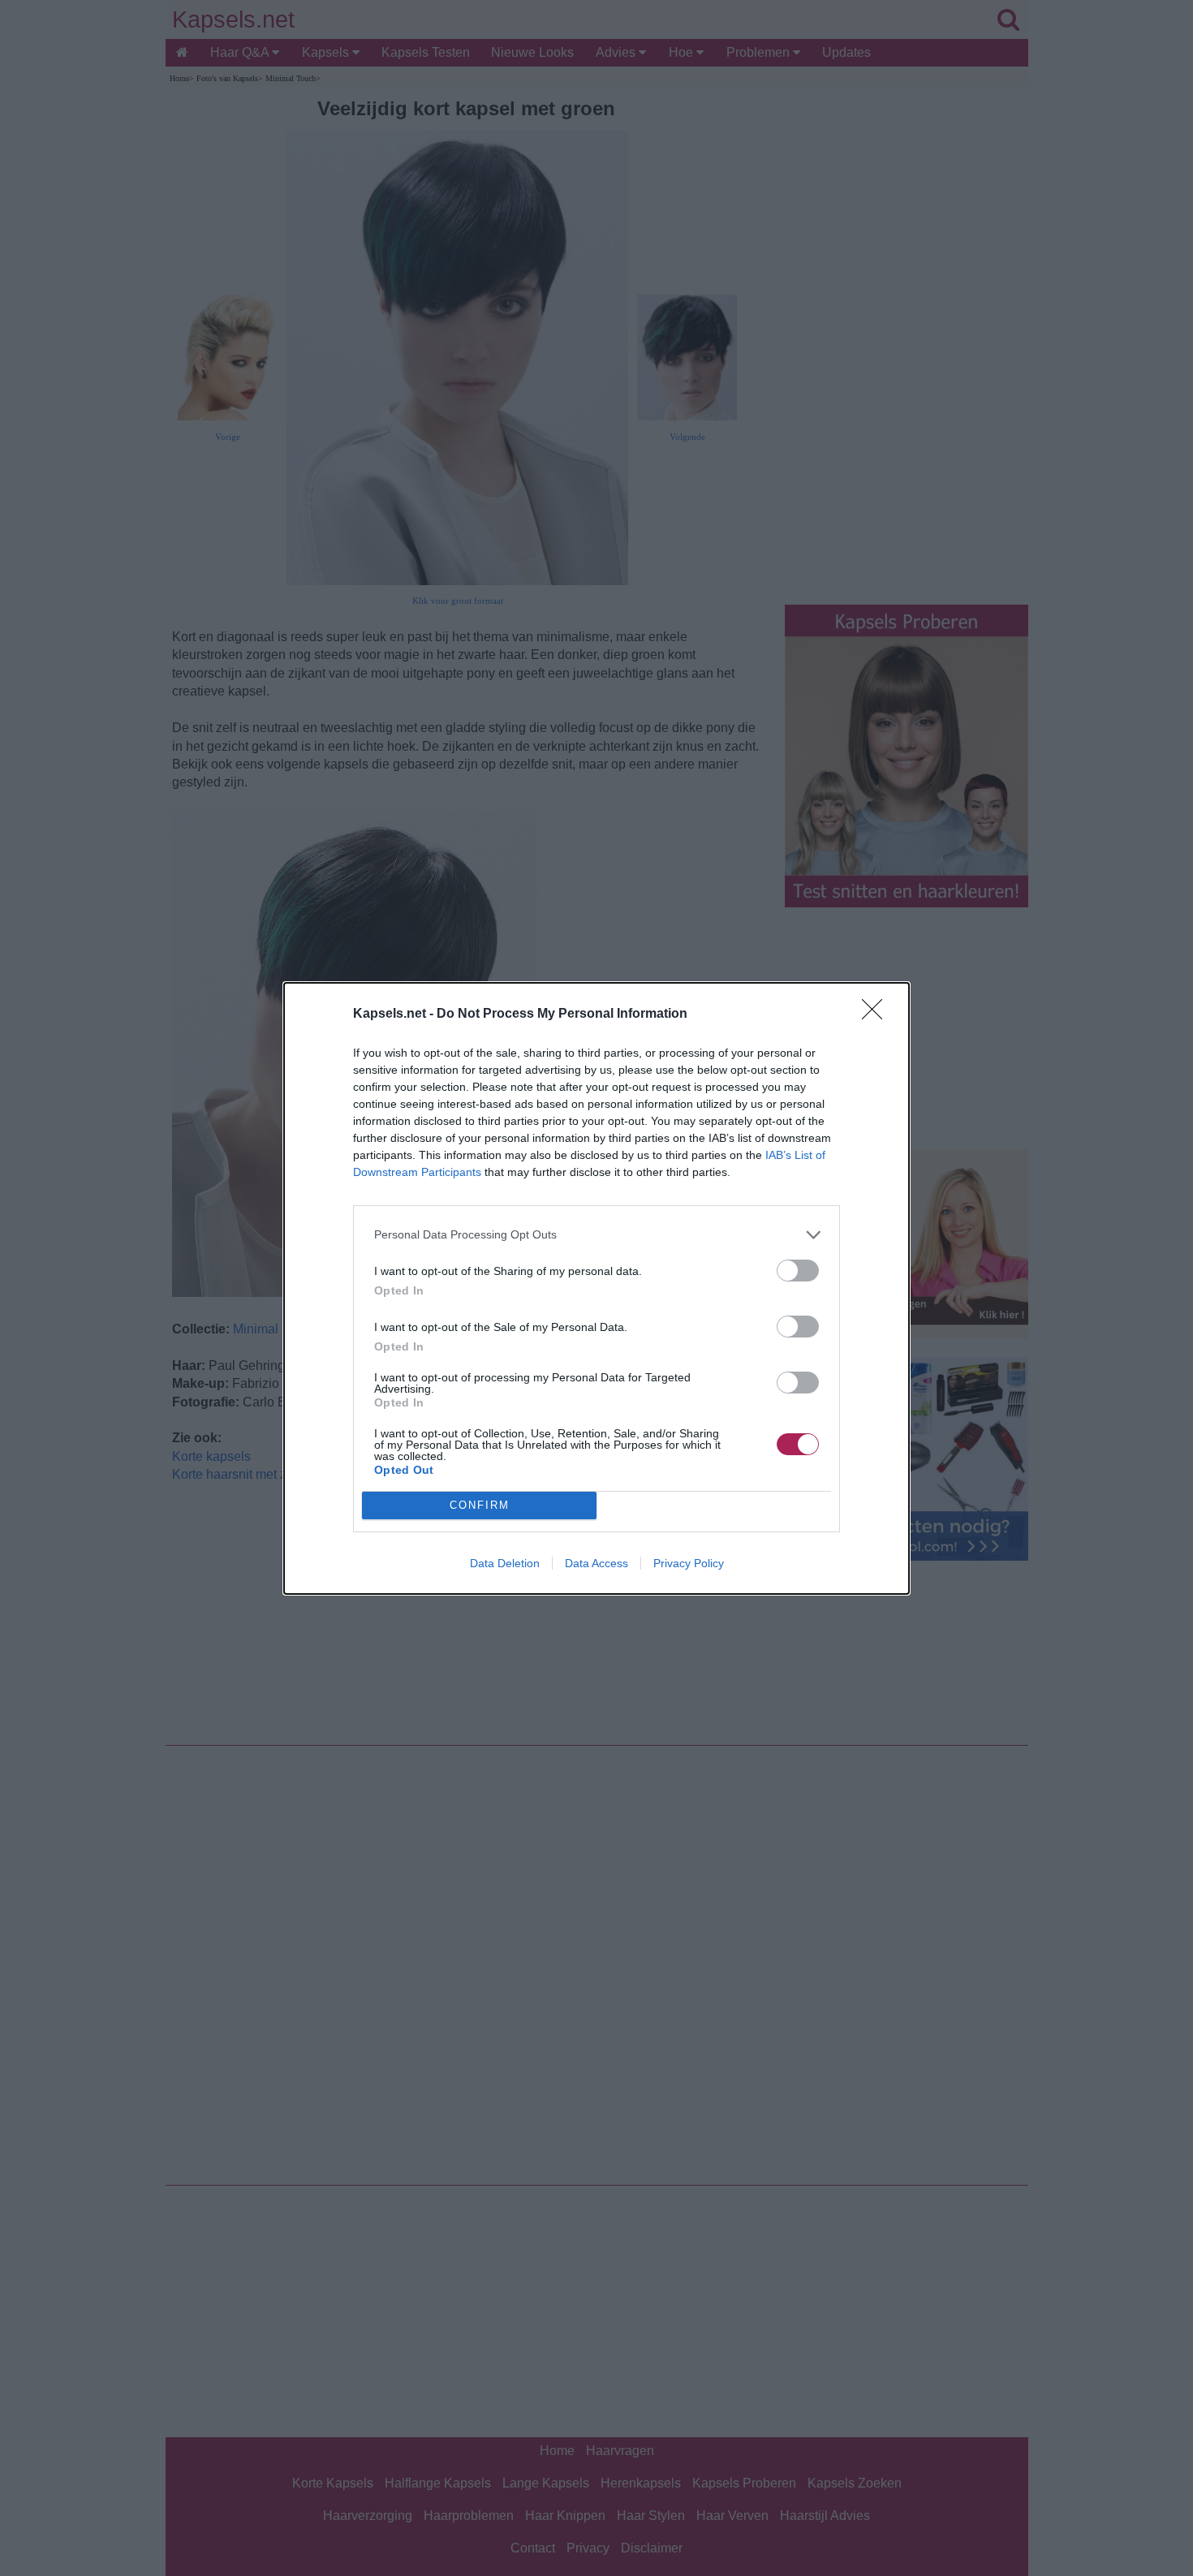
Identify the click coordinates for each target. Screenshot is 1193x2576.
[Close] (877, 1014)
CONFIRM (480, 1505)
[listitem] (596, 1235)
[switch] (798, 1271)
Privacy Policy (689, 1563)
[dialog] (596, 1288)
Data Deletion (505, 1563)
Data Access (596, 1563)
